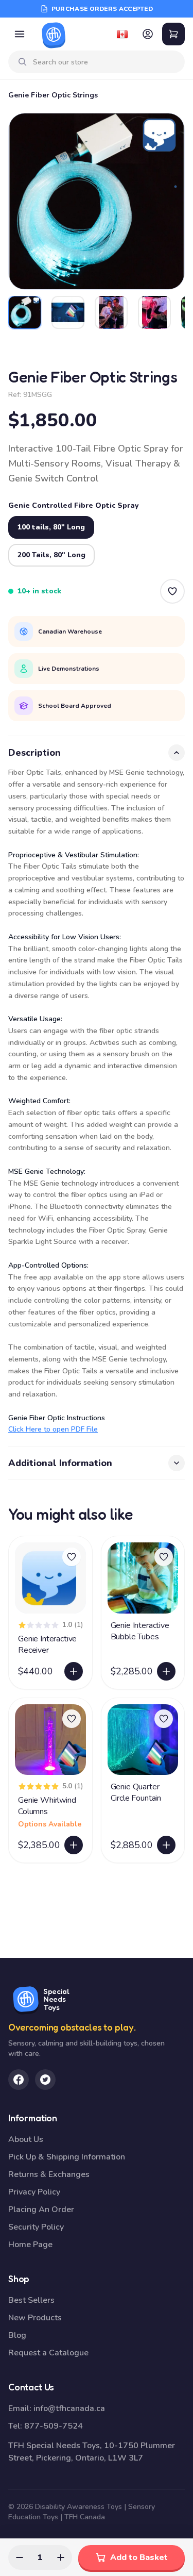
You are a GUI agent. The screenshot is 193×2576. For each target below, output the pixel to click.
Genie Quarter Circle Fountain (136, 1792)
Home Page (30, 2245)
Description (34, 753)
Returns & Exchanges (49, 2174)
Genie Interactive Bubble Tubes (140, 1631)
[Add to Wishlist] (172, 591)
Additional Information (60, 1463)
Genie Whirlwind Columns (47, 1806)
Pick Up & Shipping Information (67, 2157)
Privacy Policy (34, 2192)
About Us (26, 2139)
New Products (35, 2318)
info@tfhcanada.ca (69, 2408)
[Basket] (173, 34)
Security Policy (36, 2227)
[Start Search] (23, 62)
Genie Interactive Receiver (47, 1644)
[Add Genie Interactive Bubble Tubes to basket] (166, 1671)
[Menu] (20, 34)
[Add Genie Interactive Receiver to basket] (74, 1671)
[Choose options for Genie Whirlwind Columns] (74, 1845)
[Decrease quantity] (20, 2557)
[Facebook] (19, 2080)
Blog (17, 2335)
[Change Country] (122, 34)
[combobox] (105, 62)
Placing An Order (41, 2209)
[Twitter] (45, 2080)
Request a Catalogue (48, 2353)
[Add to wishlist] (72, 1557)
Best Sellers (31, 2300)
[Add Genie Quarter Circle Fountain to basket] (166, 1845)
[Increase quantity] (61, 2557)
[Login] (148, 34)
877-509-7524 (54, 2426)
